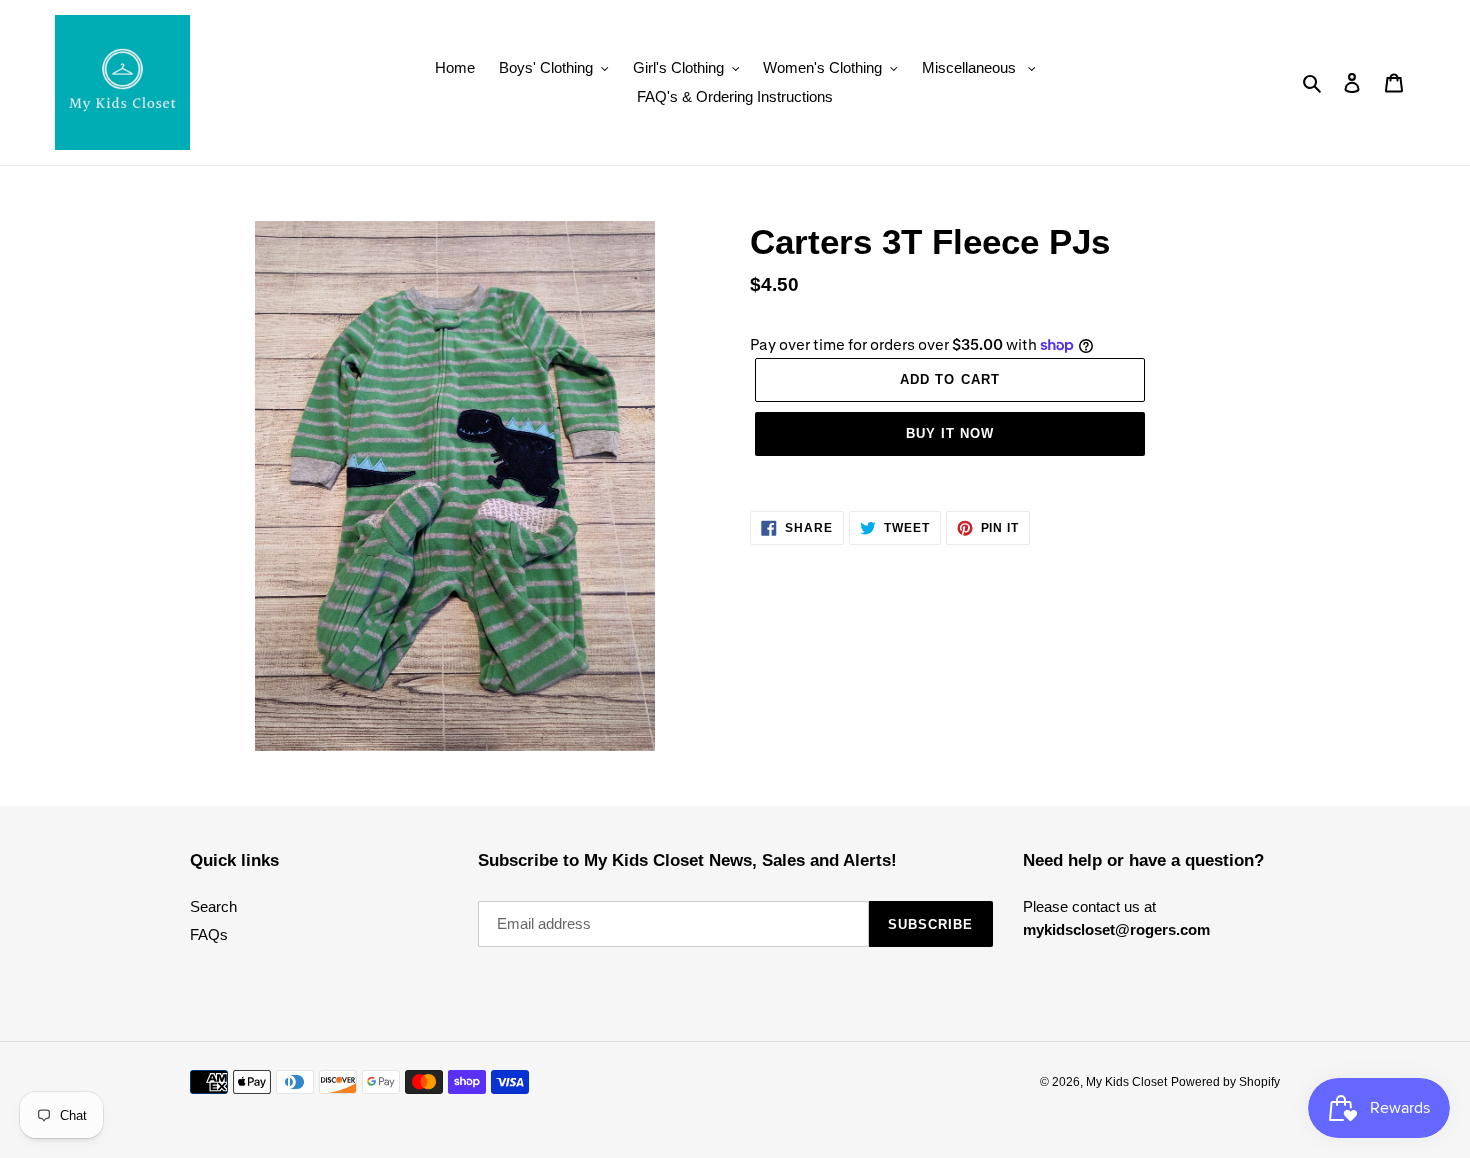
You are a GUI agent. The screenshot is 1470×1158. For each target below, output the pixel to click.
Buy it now (950, 433)
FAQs (209, 934)
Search (213, 906)
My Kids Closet (1126, 1082)
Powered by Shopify (1225, 1082)
